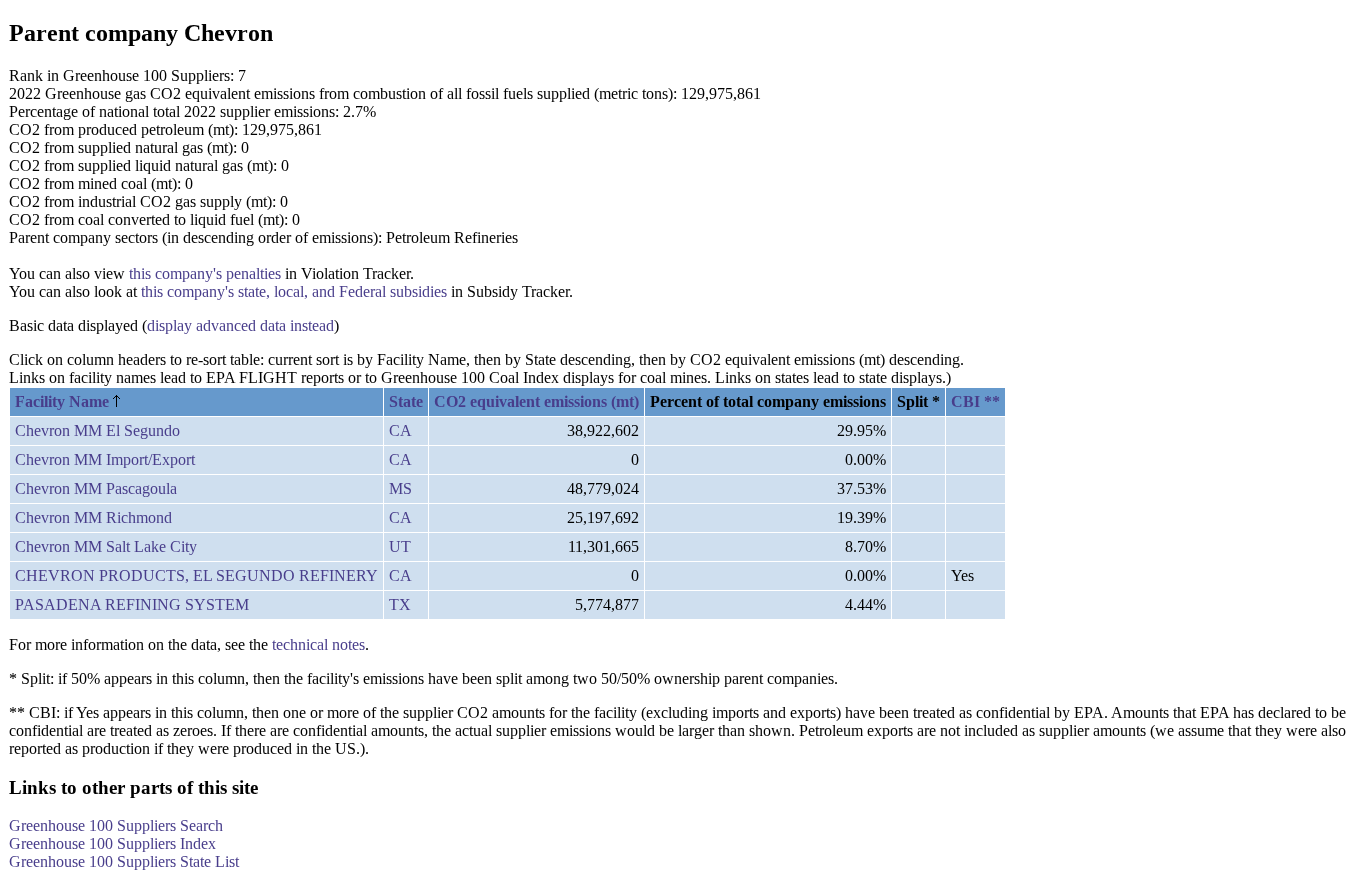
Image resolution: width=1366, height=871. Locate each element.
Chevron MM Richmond (93, 517)
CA (400, 430)
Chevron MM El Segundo (97, 430)
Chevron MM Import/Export (105, 459)
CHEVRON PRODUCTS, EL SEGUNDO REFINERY (196, 575)
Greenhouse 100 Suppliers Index (112, 843)
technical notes (318, 644)
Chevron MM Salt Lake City (106, 546)
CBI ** (975, 401)
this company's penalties (205, 273)
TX (400, 604)
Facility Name (64, 401)
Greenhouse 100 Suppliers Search (116, 825)
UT (400, 546)
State (406, 401)
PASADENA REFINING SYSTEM (132, 604)
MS (400, 488)
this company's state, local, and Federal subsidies (294, 291)
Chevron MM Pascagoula (96, 488)
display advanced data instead (240, 325)
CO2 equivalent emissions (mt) (536, 401)
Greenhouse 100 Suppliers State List (124, 861)
